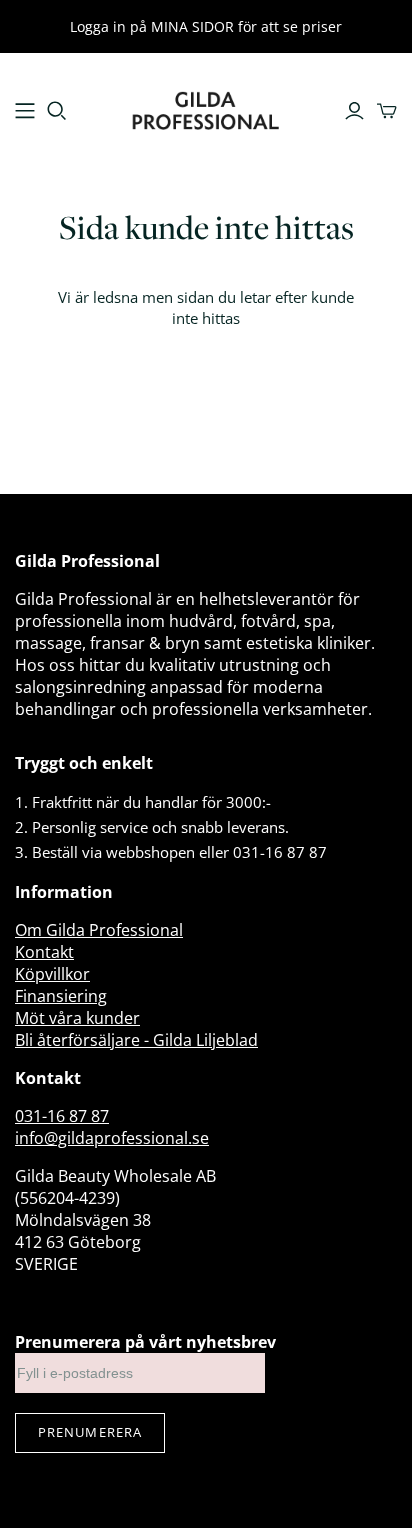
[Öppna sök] (57, 111)
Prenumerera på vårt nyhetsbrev (145, 1342)
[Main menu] (25, 111)
